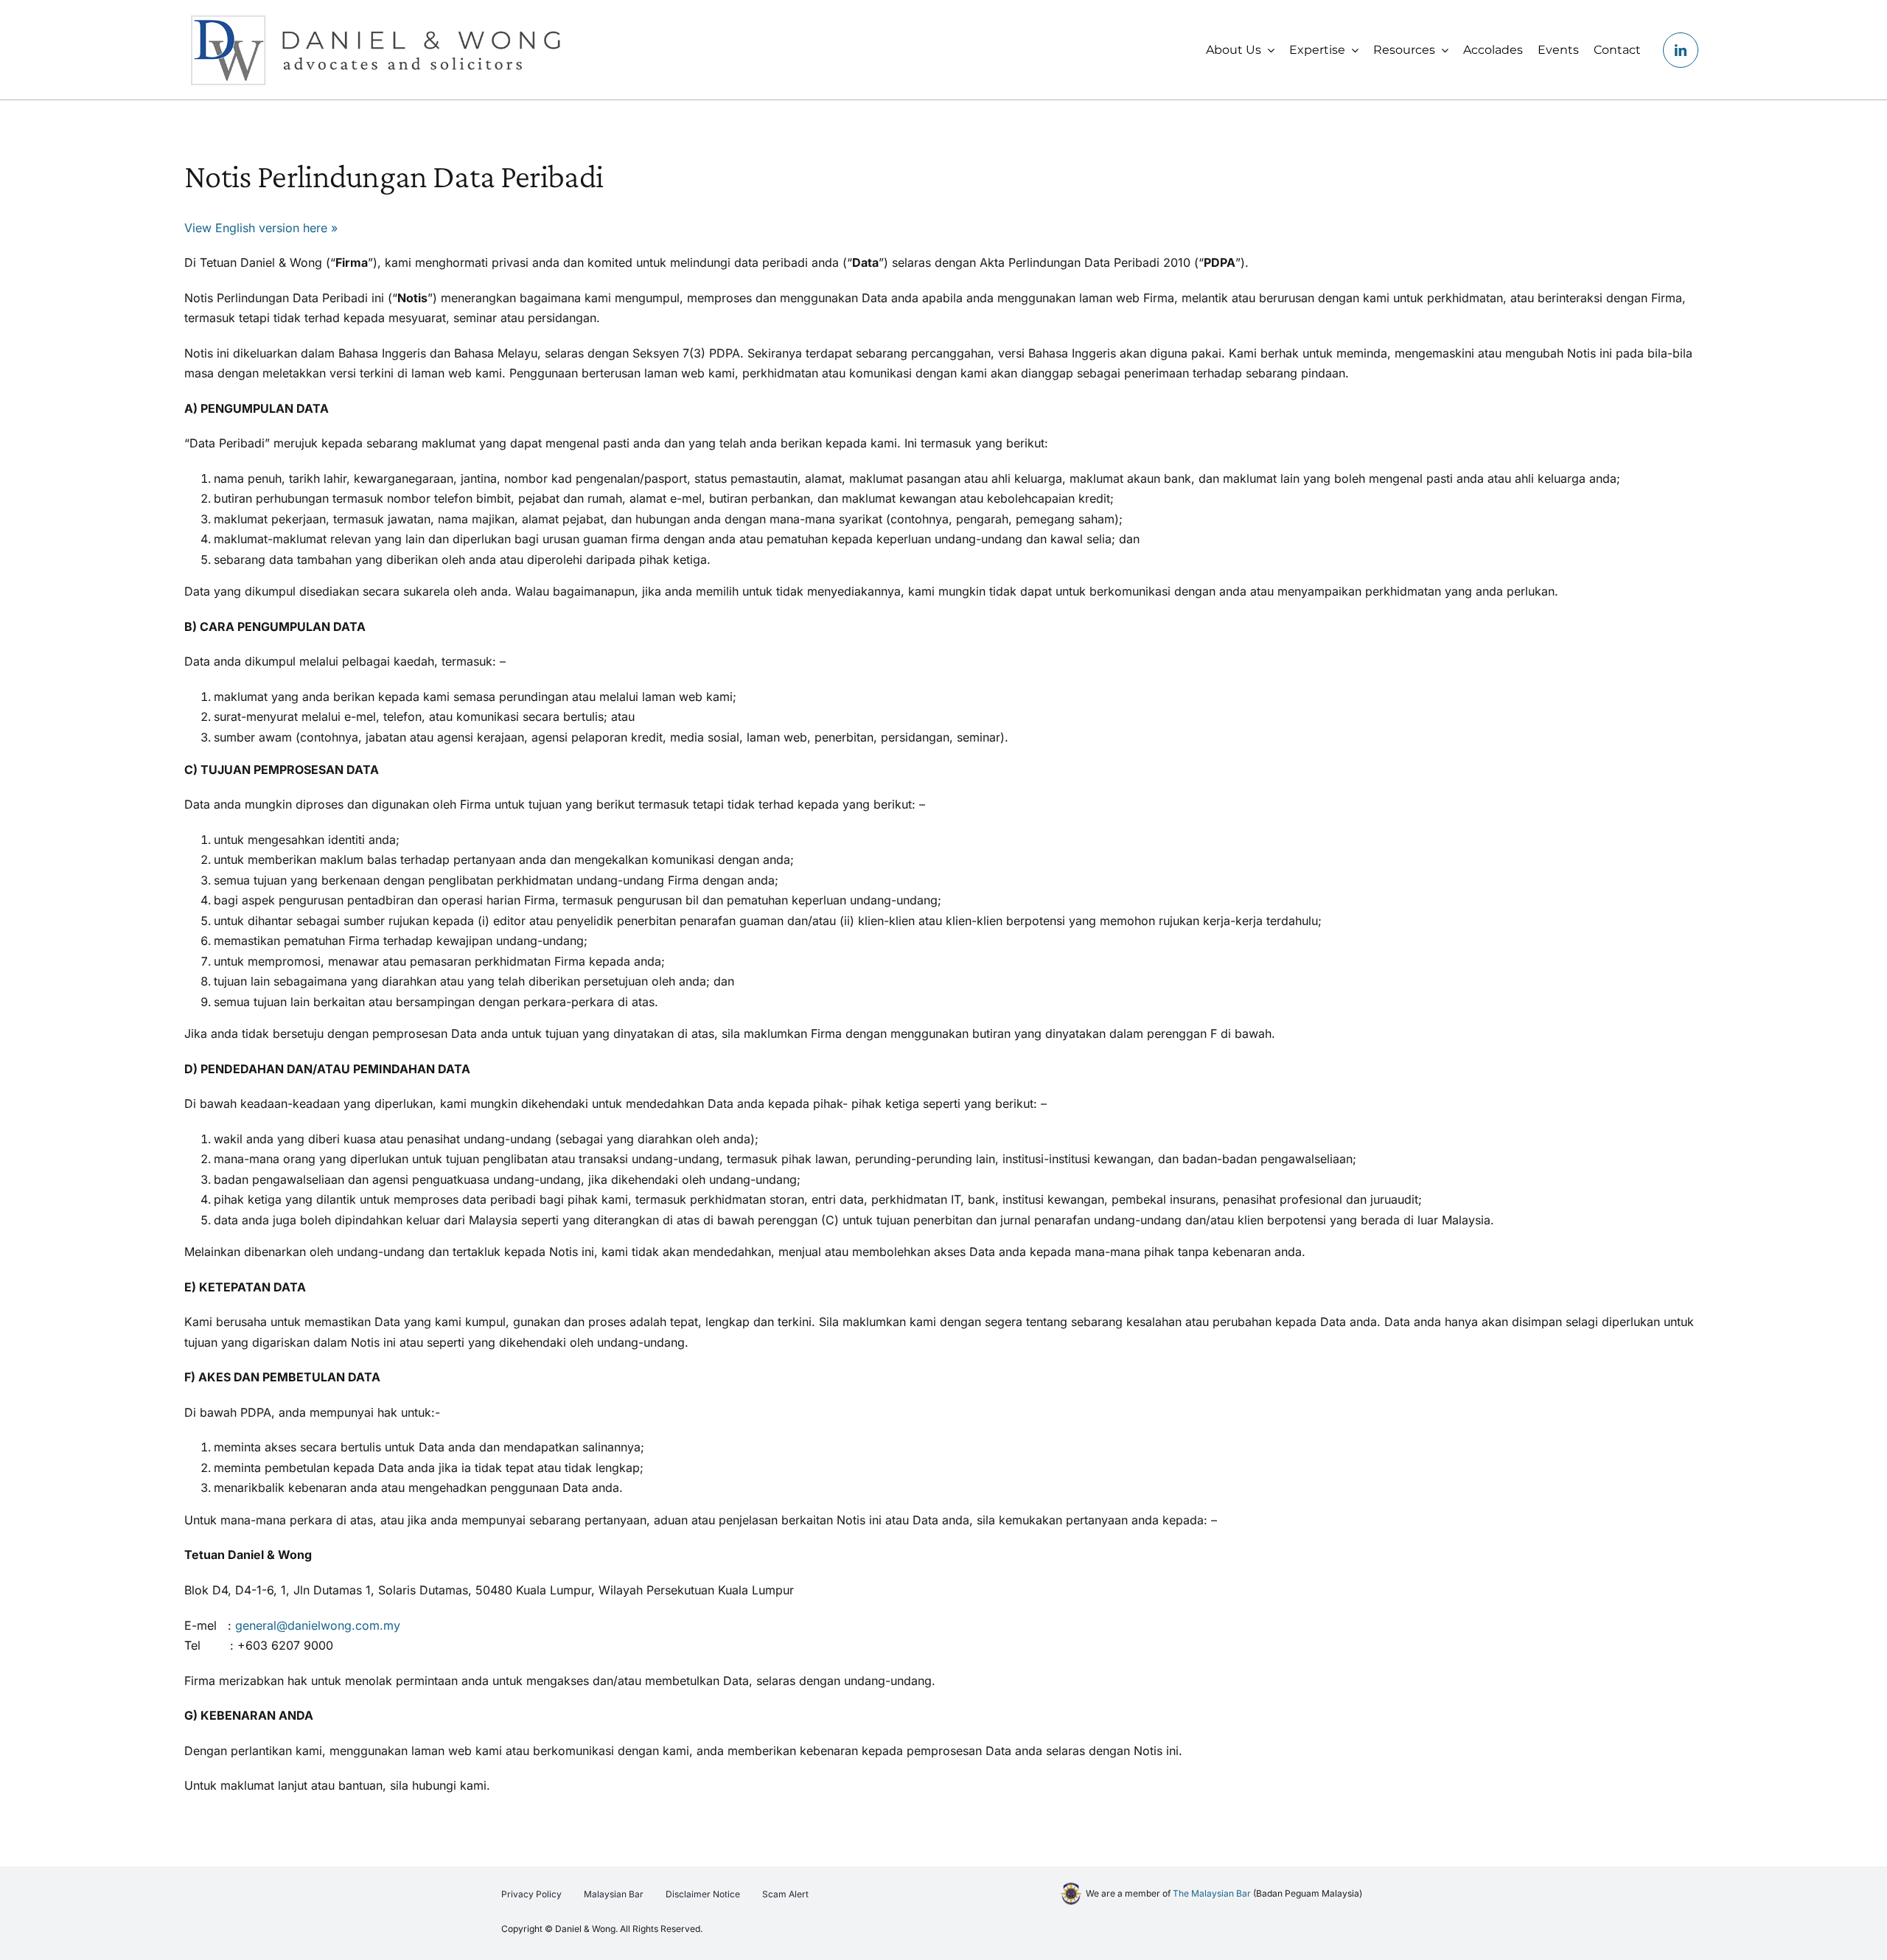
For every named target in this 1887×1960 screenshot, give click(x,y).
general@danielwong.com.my (318, 1625)
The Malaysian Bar (1212, 1893)
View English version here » (261, 228)
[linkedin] (1681, 50)
